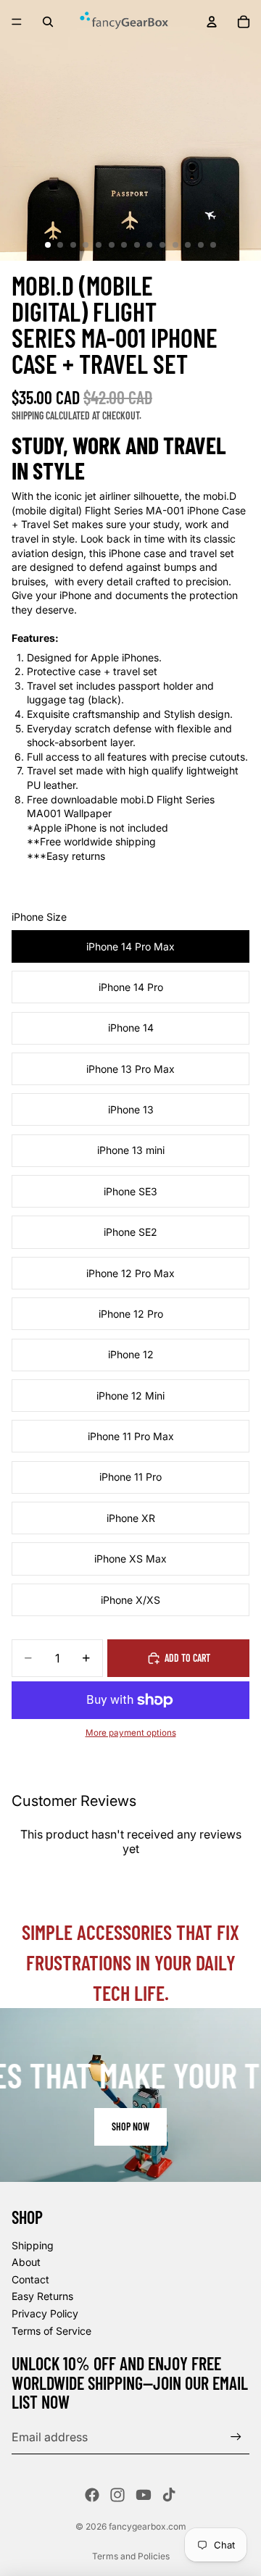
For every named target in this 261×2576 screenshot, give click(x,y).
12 (188, 245)
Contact (30, 2279)
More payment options (131, 1733)
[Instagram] (117, 2495)
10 (162, 245)
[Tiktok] (169, 2495)
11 (175, 245)
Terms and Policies (131, 2556)
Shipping (33, 2245)
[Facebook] (92, 2495)
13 (201, 245)
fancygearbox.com (148, 2526)
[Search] (48, 22)
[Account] (212, 22)
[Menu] (17, 22)
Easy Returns (42, 2296)
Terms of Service (51, 2331)
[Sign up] (236, 2437)
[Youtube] (144, 2495)
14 (213, 245)
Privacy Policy (45, 2313)
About (26, 2262)
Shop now (130, 2127)
